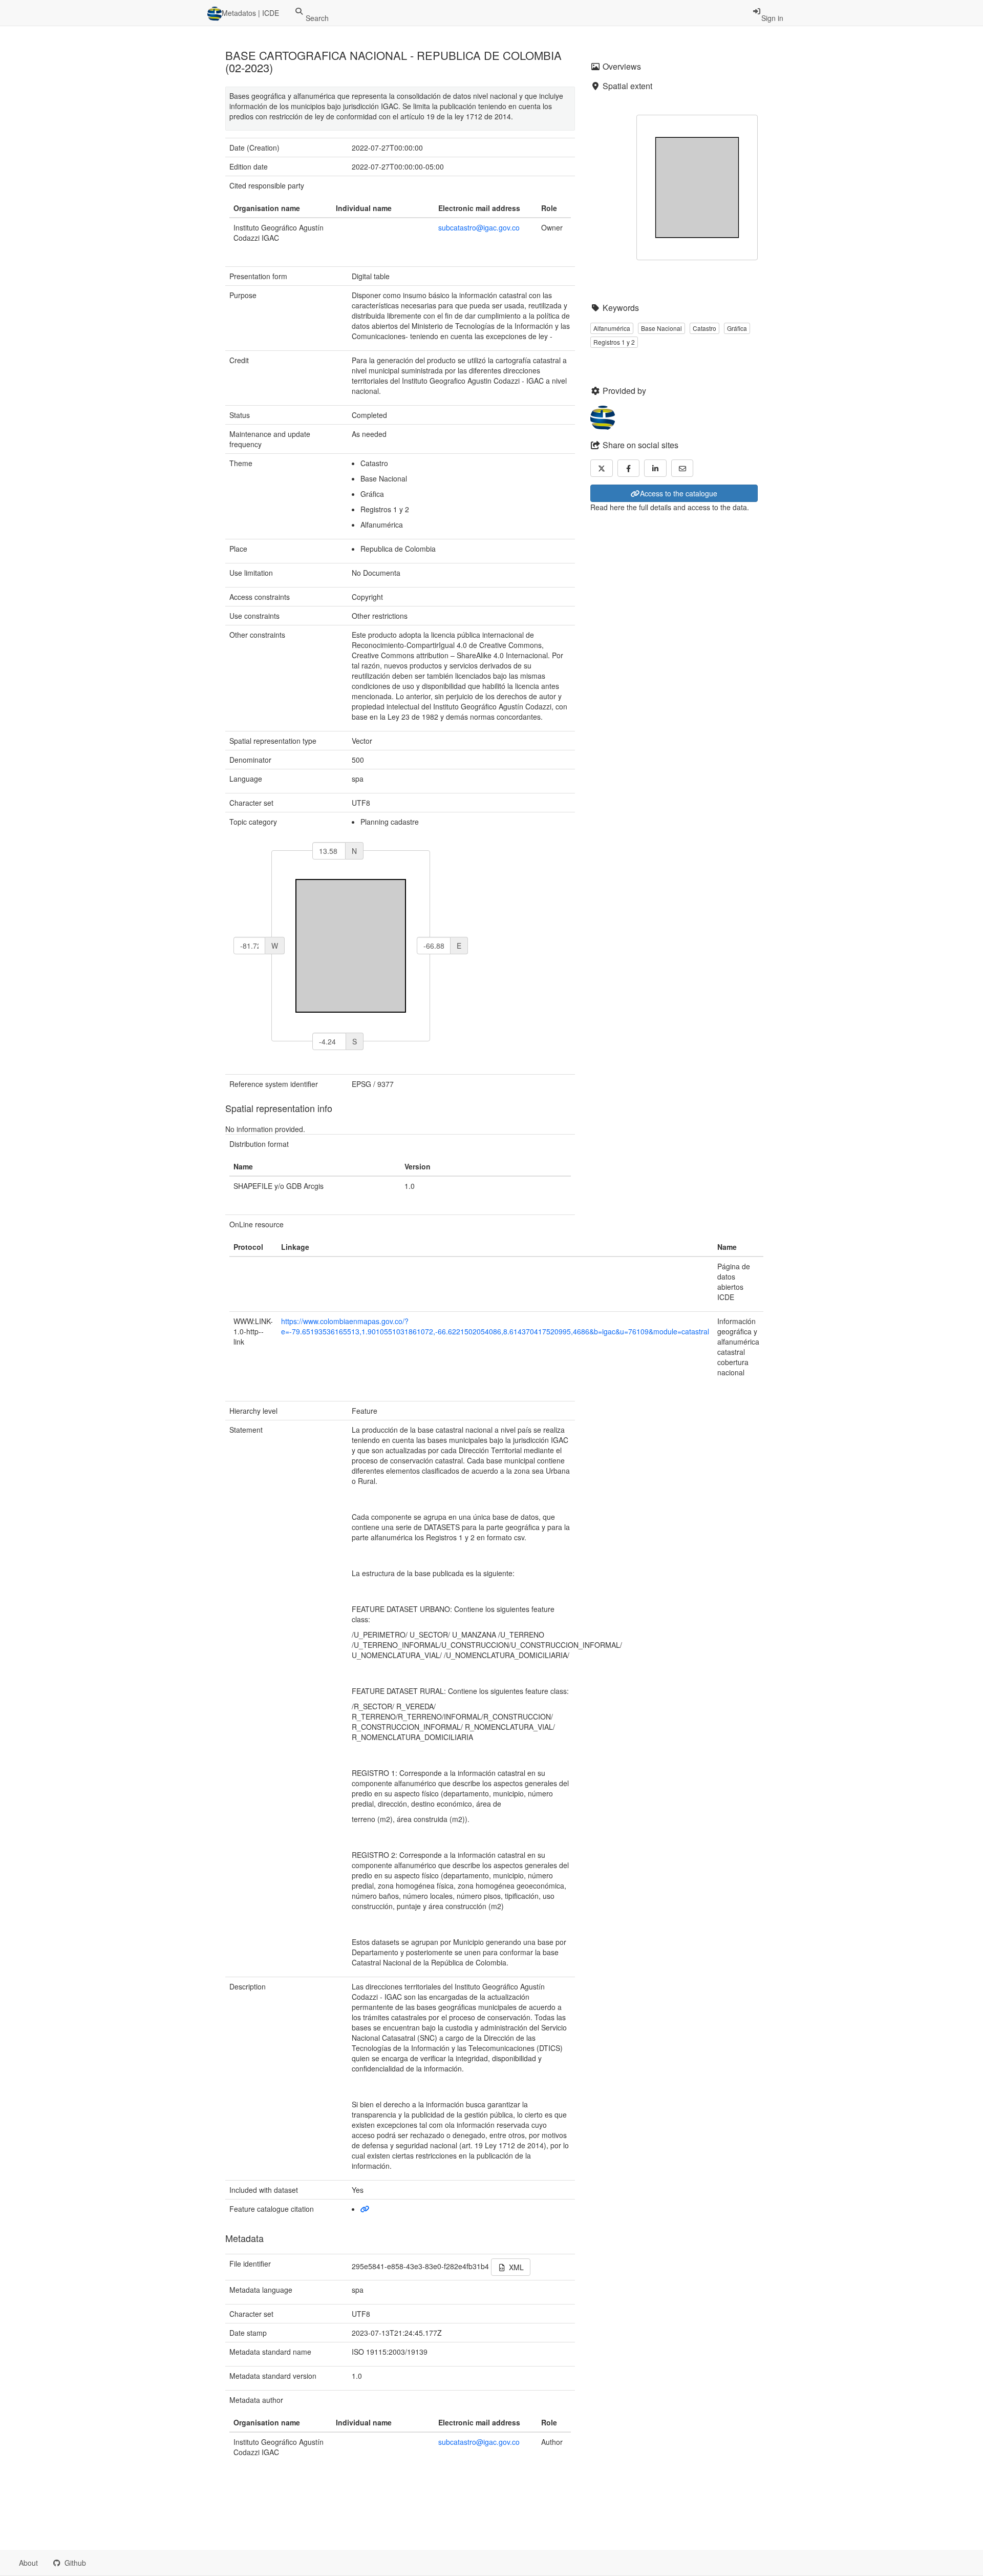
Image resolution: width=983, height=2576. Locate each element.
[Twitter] (602, 468)
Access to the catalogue (679, 493)
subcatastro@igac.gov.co (479, 227)
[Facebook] (629, 468)
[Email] (682, 468)
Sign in (772, 18)
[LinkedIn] (655, 468)
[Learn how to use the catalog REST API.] (102, 2563)
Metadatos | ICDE (250, 13)
